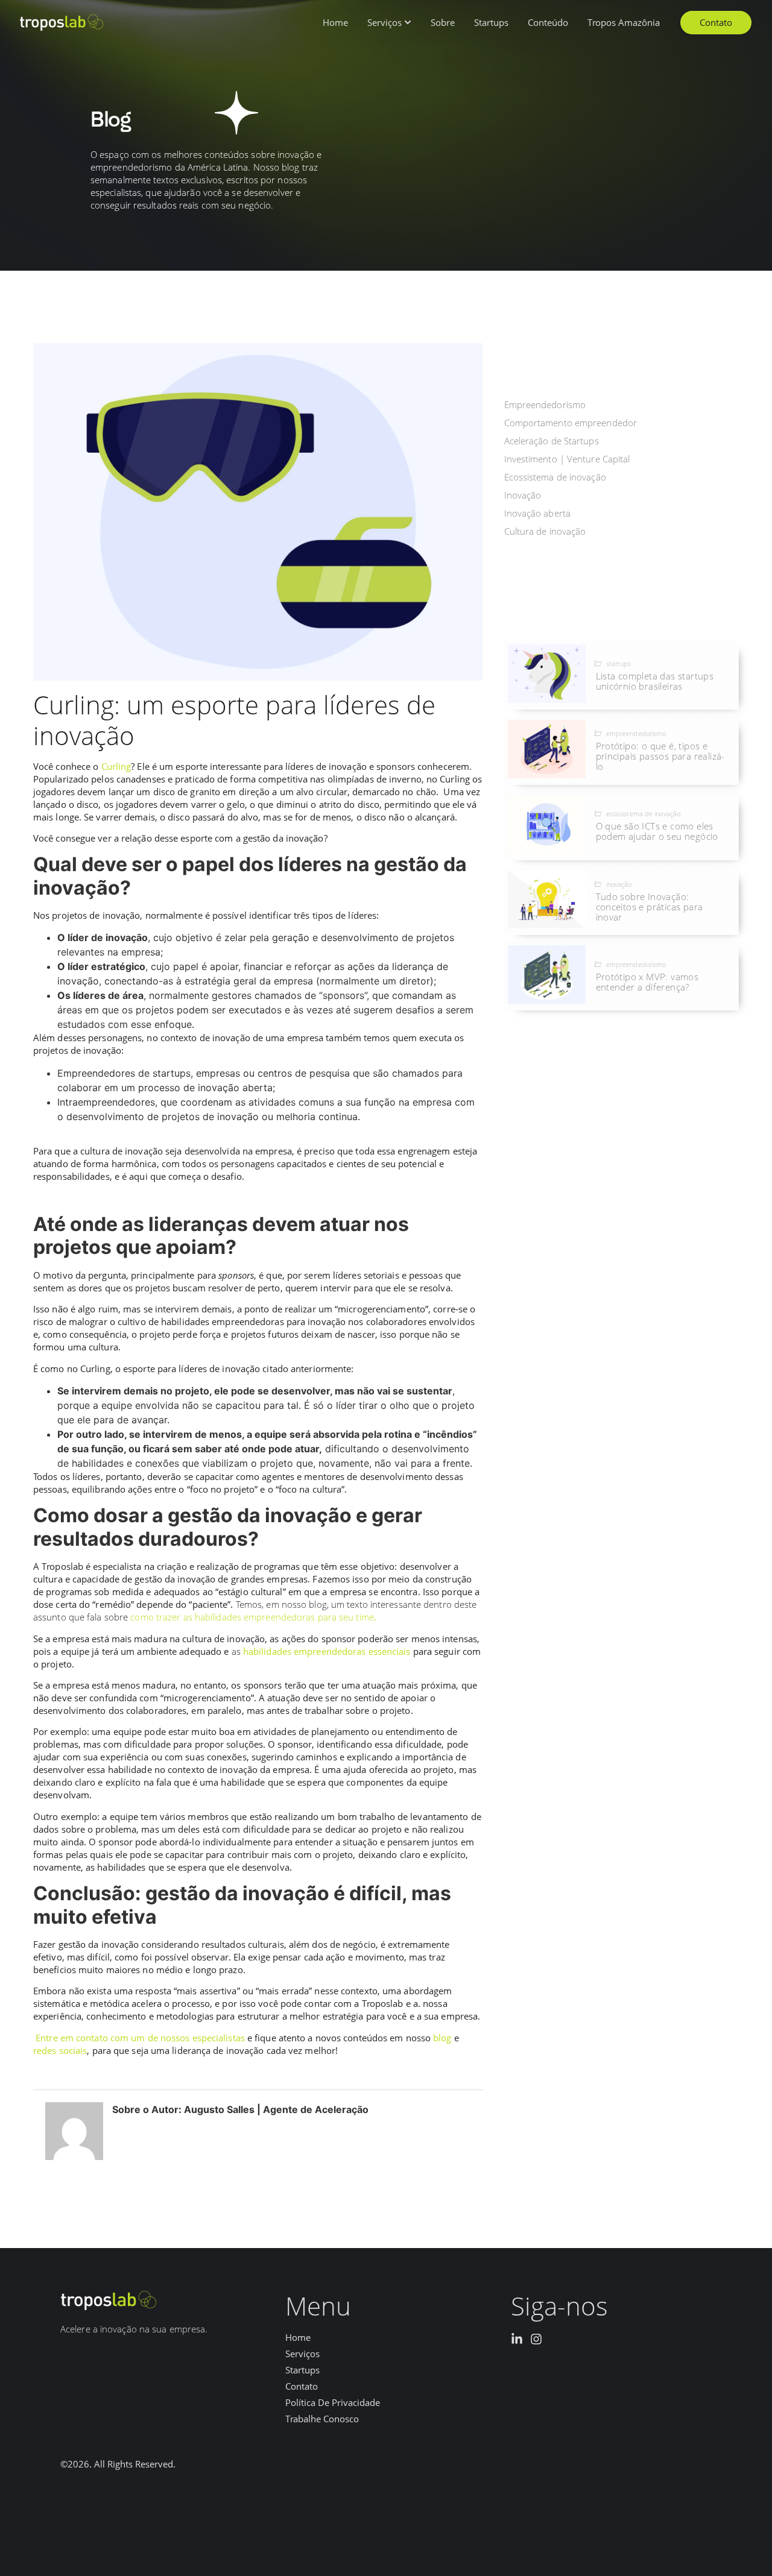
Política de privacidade (333, 2403)
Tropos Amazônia (624, 23)
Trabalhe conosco (322, 2419)
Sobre (443, 23)
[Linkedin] (517, 2339)
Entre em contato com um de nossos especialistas (140, 2038)
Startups (491, 23)
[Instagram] (536, 2339)
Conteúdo (548, 23)
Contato (302, 2386)
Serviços (384, 23)
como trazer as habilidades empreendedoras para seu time (253, 1617)
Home (335, 23)
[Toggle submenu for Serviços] (407, 23)
